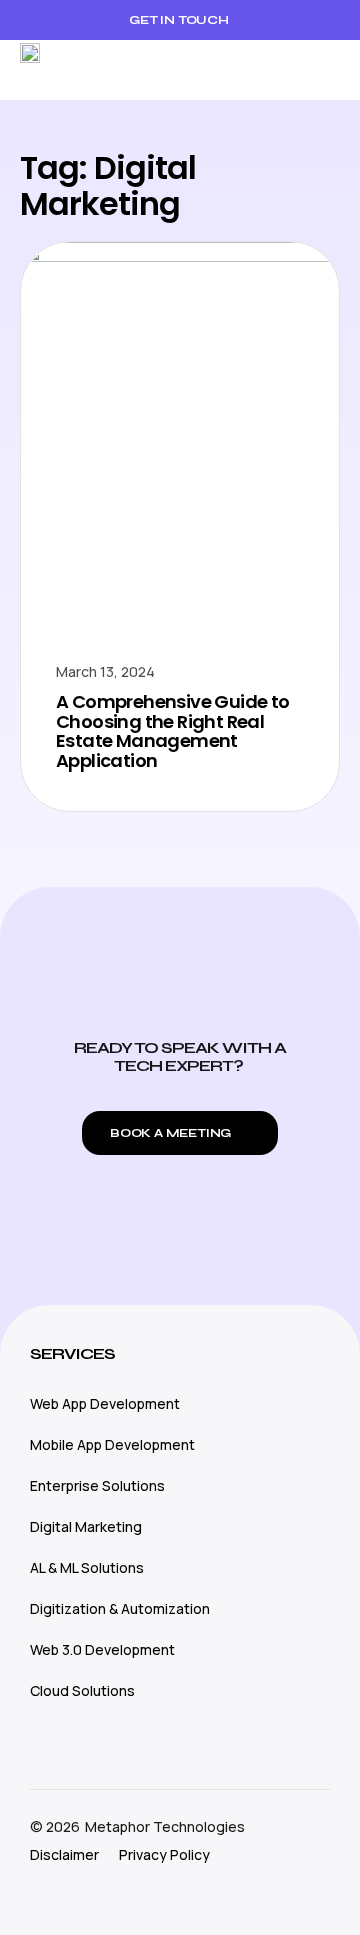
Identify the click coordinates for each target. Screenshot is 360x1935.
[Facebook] (85, 1895)
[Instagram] (40, 1895)
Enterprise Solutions (97, 1485)
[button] (324, 70)
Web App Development (105, 1403)
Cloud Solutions (82, 1690)
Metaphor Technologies (165, 1826)
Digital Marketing (86, 1526)
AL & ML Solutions (87, 1567)
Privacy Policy (164, 1854)
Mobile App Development (112, 1444)
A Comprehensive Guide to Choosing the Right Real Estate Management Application (173, 731)
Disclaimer (64, 1854)
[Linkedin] (130, 1895)
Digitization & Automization (120, 1608)
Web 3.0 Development (102, 1649)
